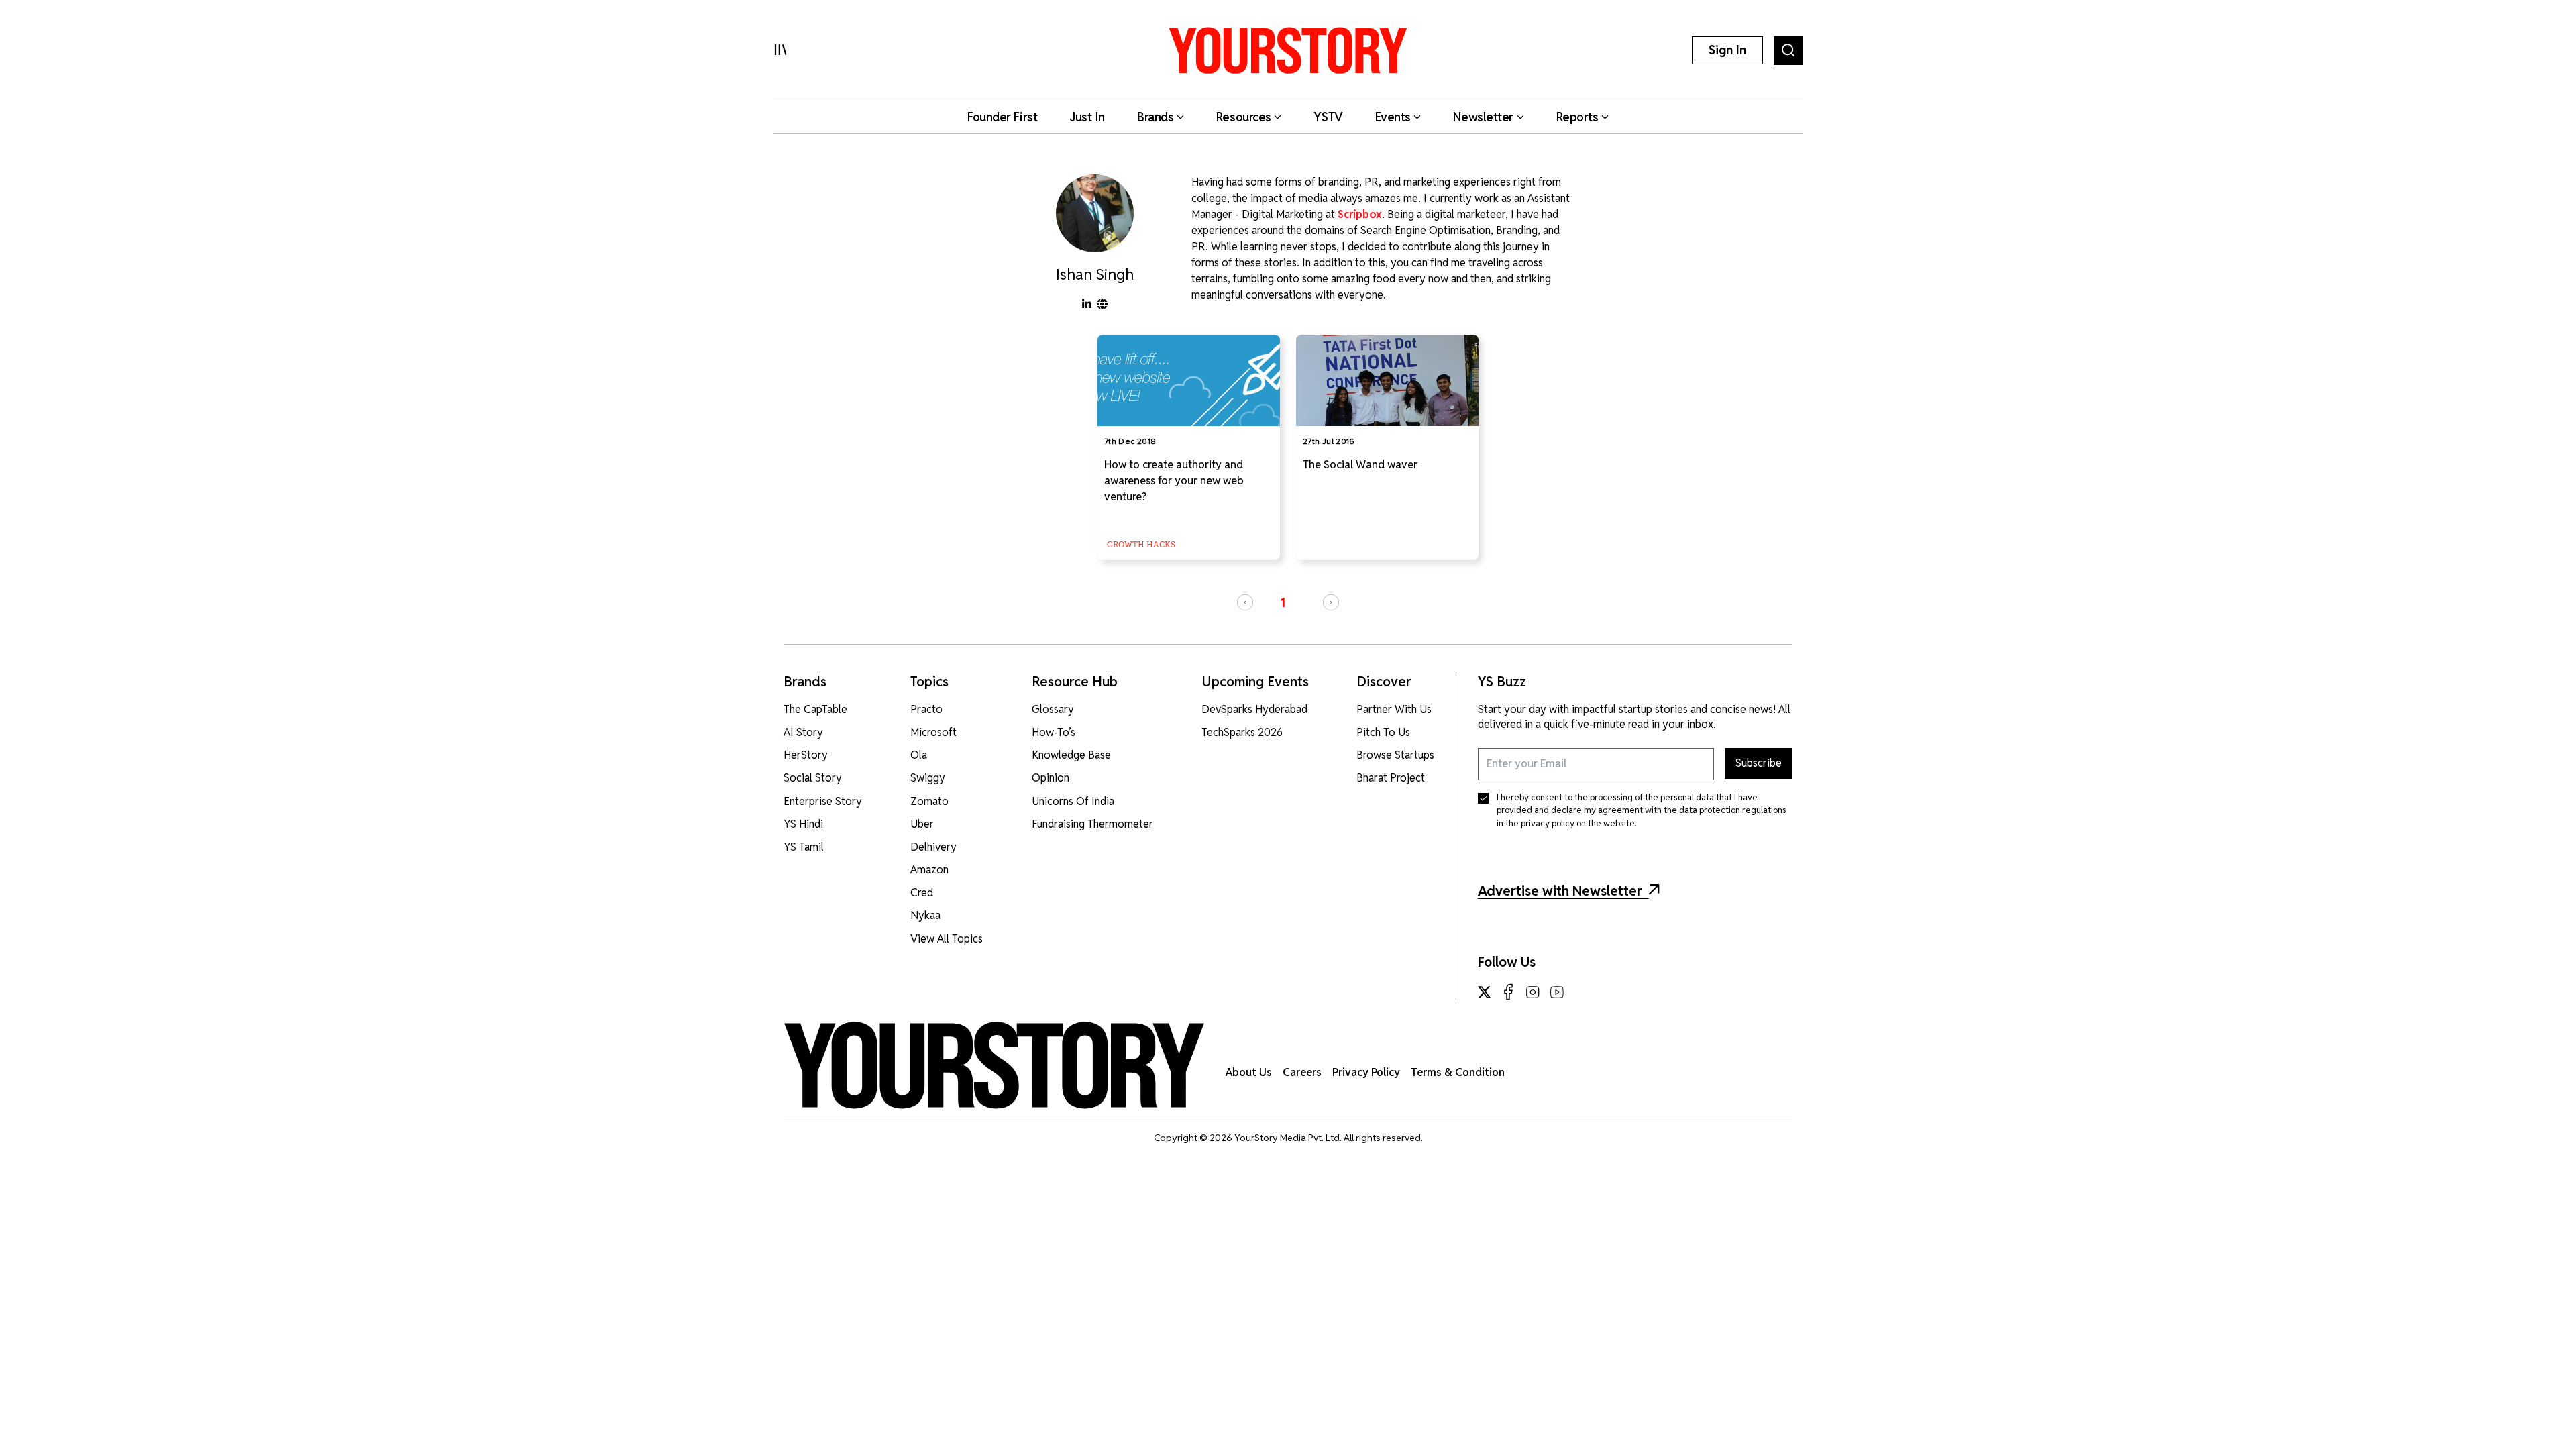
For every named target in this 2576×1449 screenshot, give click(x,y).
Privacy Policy (1366, 1072)
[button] (1245, 602)
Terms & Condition (1458, 1072)
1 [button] (1283, 603)
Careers (1302, 1072)
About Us (1249, 1072)
